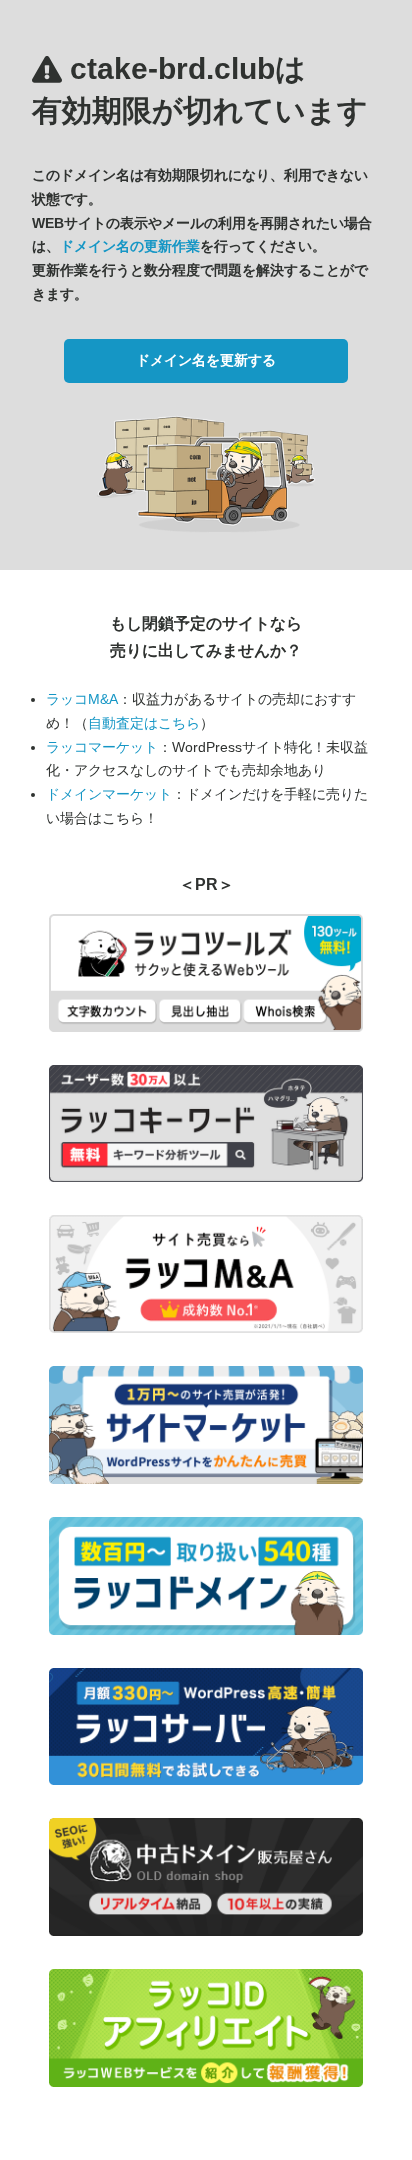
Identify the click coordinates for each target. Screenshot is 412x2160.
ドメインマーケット (109, 794)
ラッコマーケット (102, 747)
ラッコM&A (82, 699)
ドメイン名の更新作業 (130, 246)
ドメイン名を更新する (206, 360)
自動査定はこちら (144, 723)
